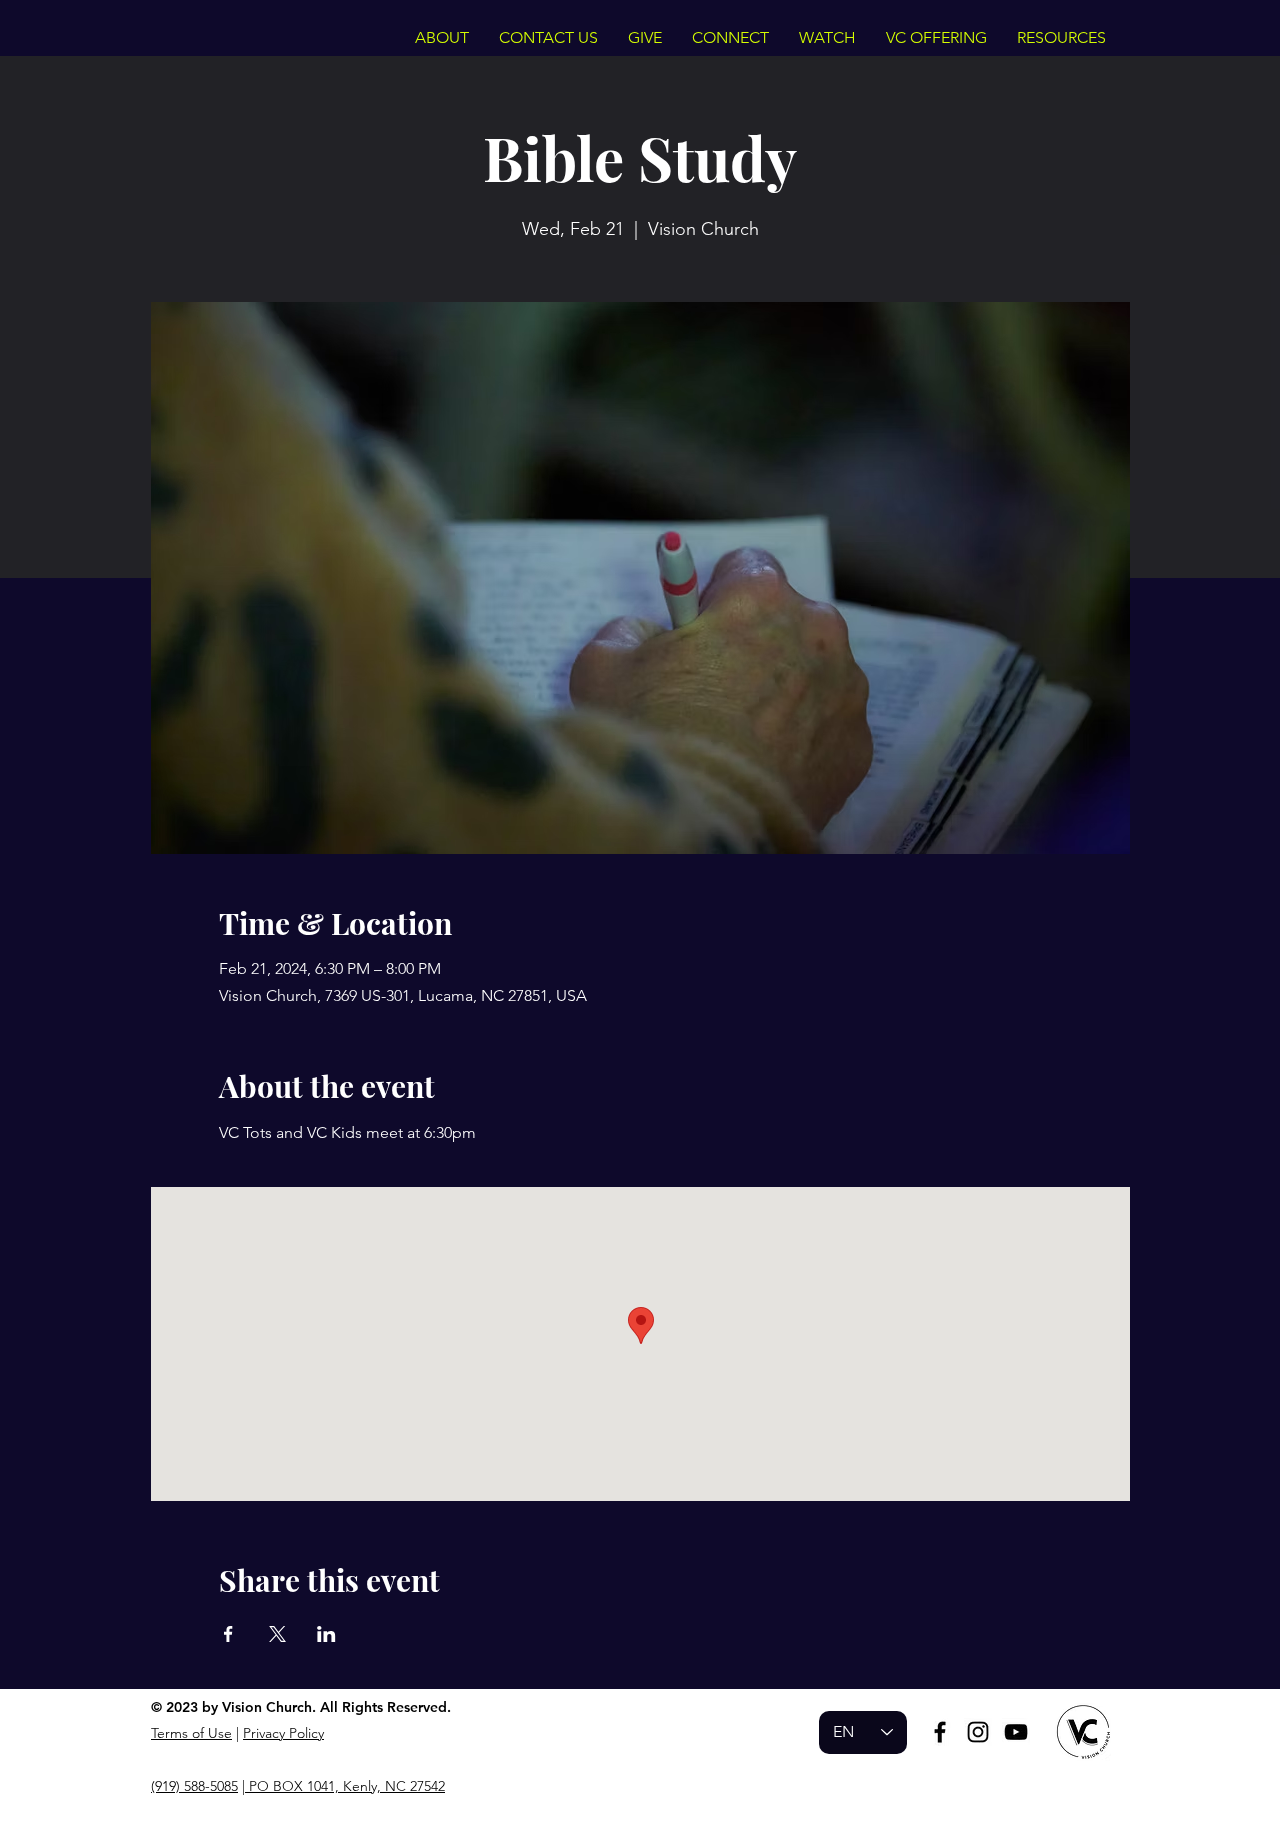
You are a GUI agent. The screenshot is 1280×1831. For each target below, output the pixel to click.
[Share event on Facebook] (228, 1634)
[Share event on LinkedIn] (326, 1634)
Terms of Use (191, 1733)
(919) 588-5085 (194, 1786)
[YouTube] (1016, 1732)
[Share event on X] (277, 1634)
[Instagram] (978, 1732)
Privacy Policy (283, 1733)
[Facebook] (940, 1732)
